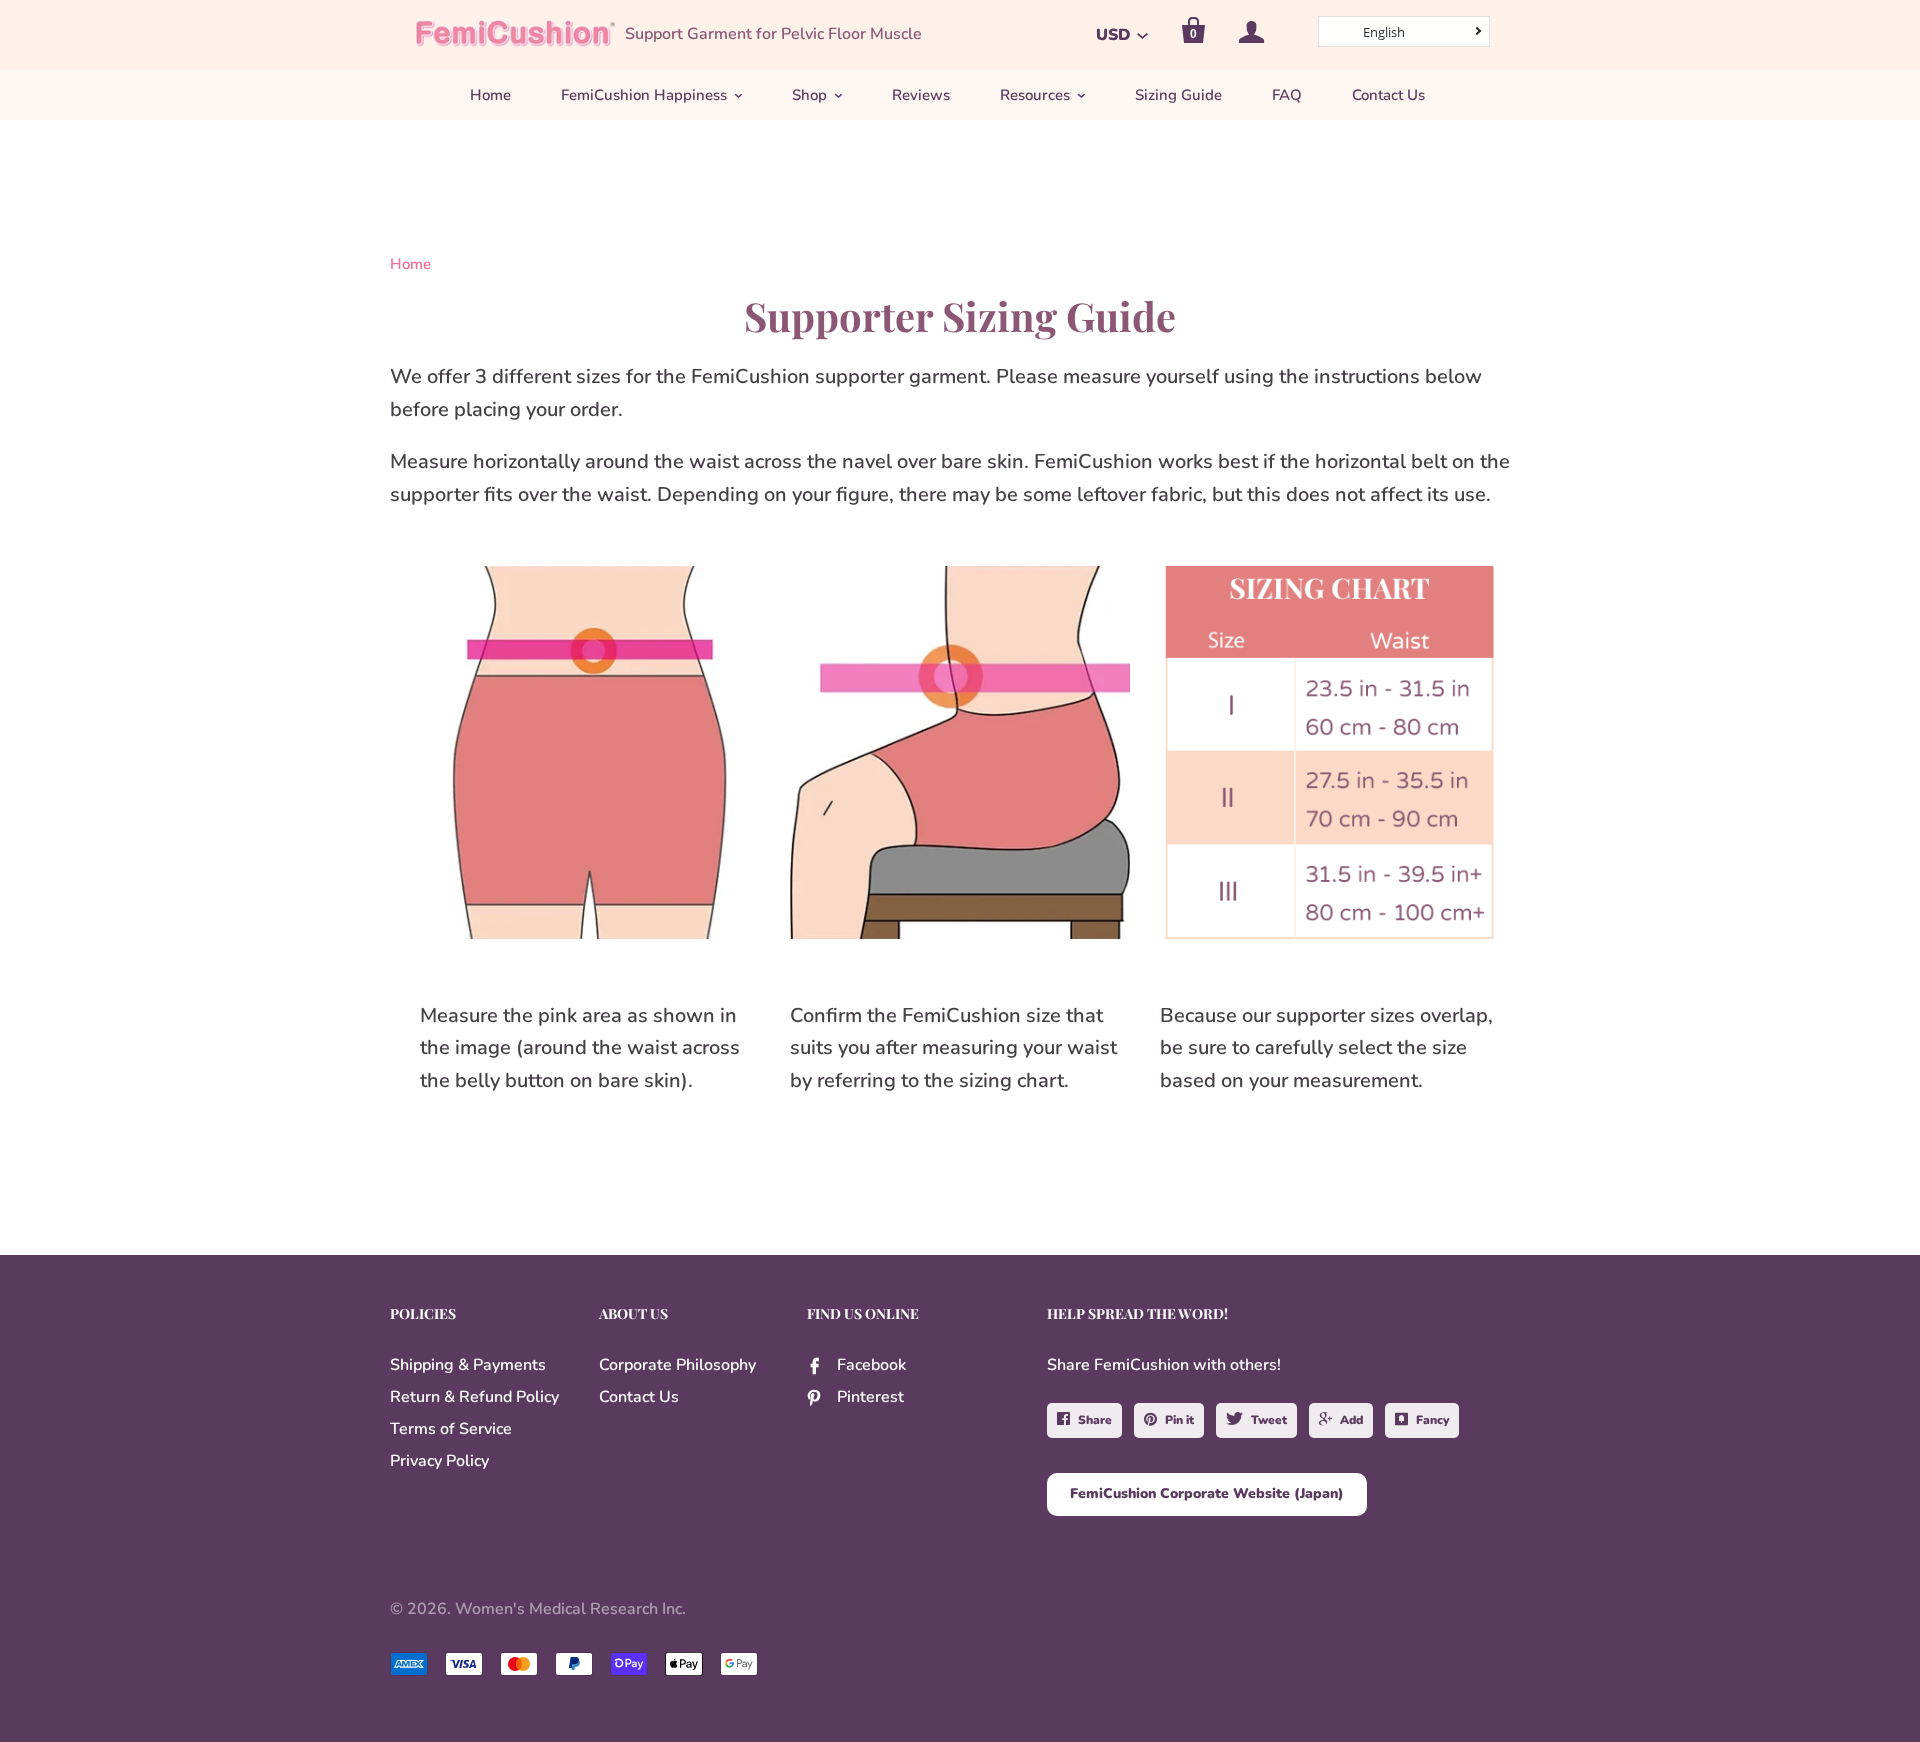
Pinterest (870, 1397)
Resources (1035, 95)
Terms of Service (451, 1429)
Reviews (921, 95)
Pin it (1179, 1420)
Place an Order (985, 1714)
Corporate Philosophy (677, 1365)
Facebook (871, 1365)
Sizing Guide (1178, 95)
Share (1095, 1420)
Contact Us (1388, 95)
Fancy (1432, 1420)
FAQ (1287, 95)
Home (490, 95)
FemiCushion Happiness (644, 95)
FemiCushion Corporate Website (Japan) (1207, 1493)
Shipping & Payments (468, 1365)
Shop (809, 95)
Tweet (1269, 1420)
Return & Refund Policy (474, 1397)
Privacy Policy (439, 1461)
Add (1351, 1420)
